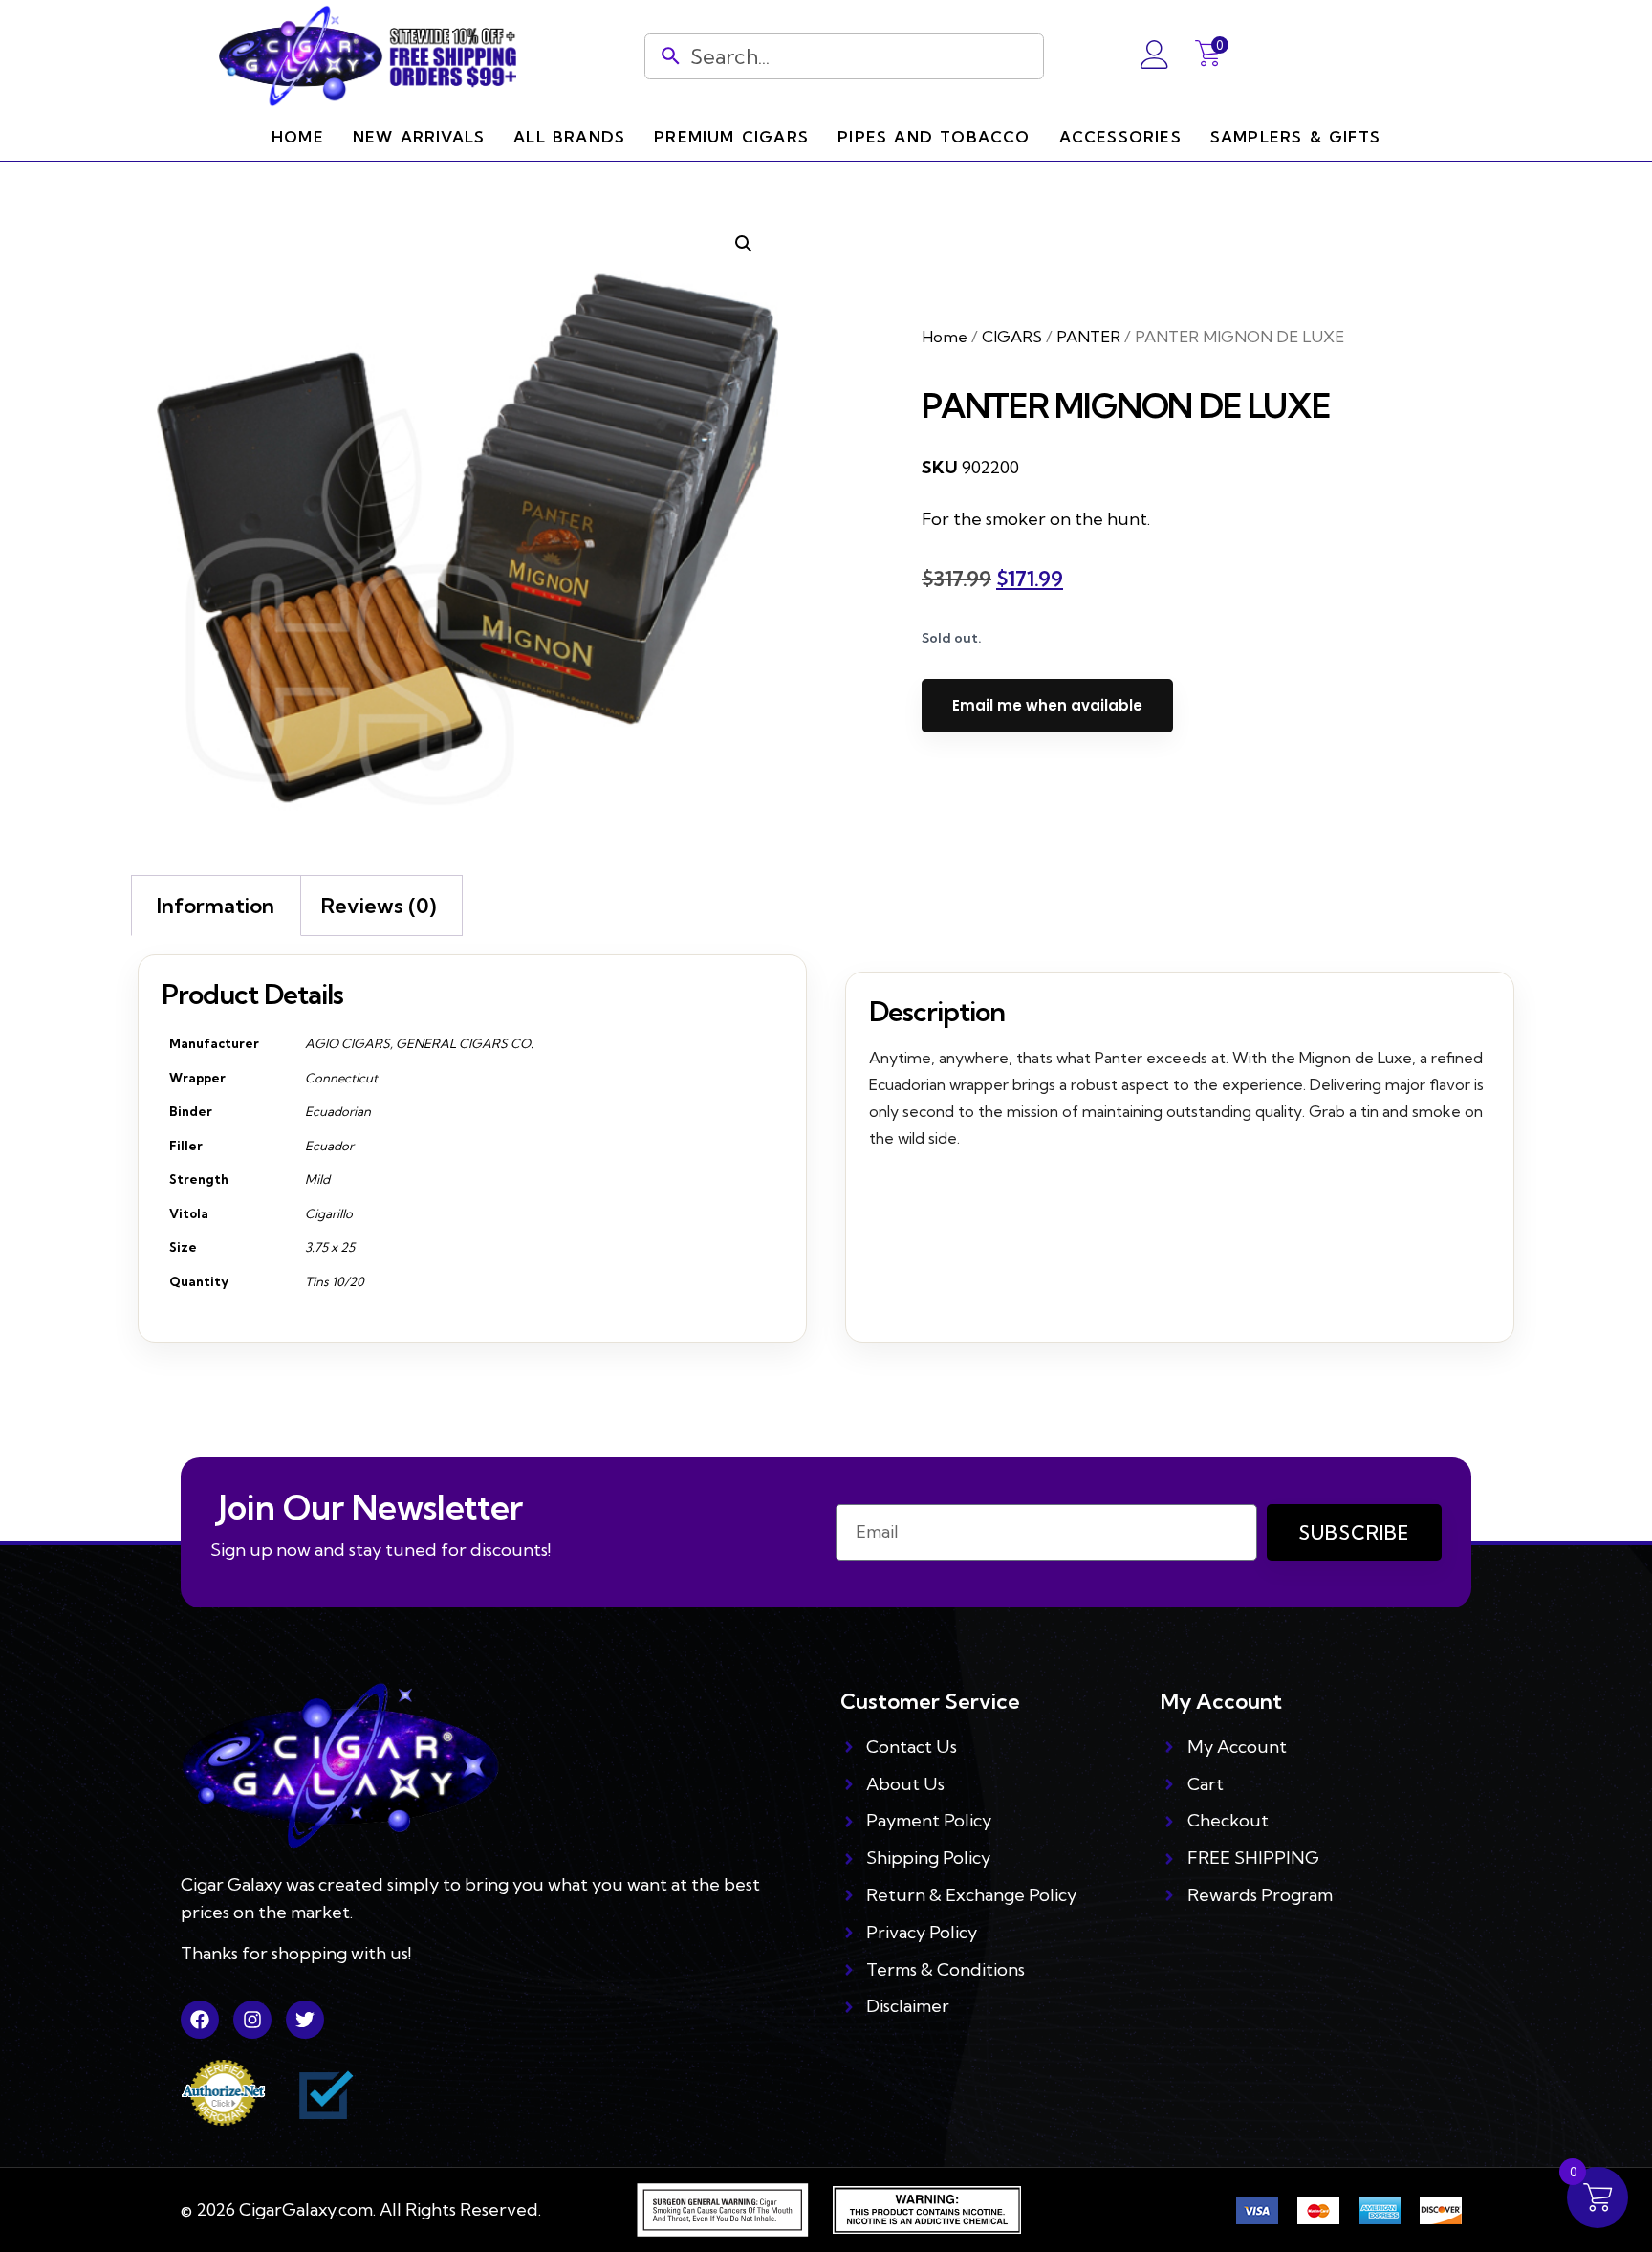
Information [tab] (216, 906)
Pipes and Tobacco (934, 137)
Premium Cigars (731, 137)
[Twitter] (305, 2020)
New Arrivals (419, 137)
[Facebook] (200, 2020)
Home (298, 137)
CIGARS (1012, 337)
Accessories (1120, 137)
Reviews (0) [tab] (379, 906)
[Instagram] (252, 2020)
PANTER (1088, 337)
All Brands (569, 137)
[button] (744, 244)
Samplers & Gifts (1295, 137)
